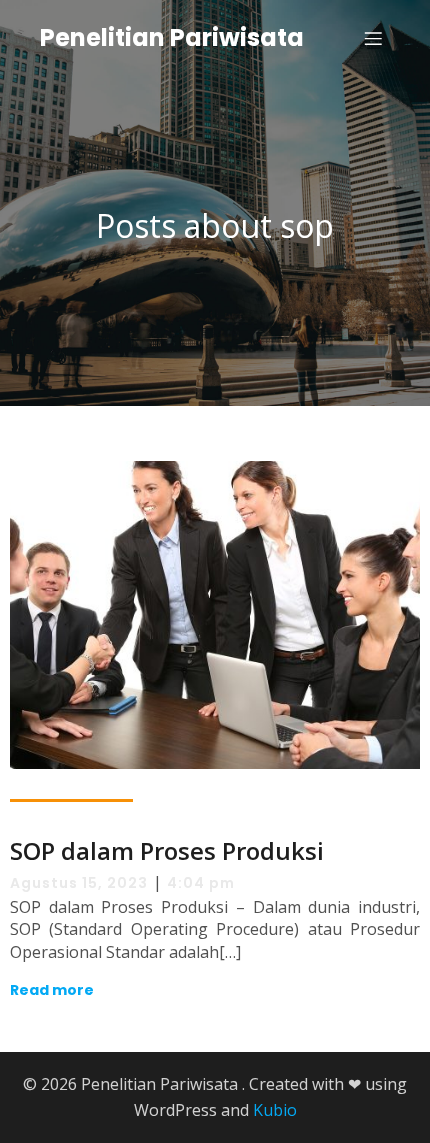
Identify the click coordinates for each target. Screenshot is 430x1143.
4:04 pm (201, 883)
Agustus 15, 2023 (79, 883)
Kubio (275, 1110)
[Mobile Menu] (373, 38)
